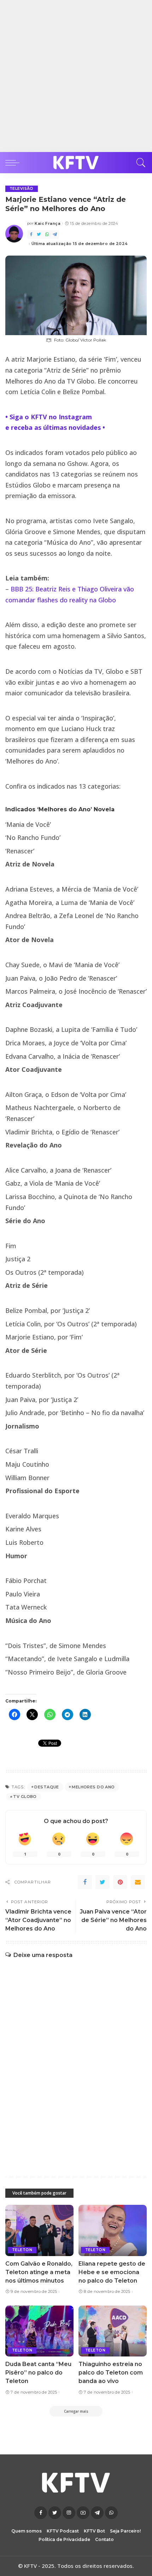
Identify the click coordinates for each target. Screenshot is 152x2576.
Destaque (46, 1787)
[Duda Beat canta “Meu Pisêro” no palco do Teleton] (39, 2331)
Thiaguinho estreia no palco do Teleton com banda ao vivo (111, 2373)
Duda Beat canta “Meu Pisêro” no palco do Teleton (38, 2373)
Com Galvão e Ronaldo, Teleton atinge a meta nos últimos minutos (39, 2272)
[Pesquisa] (139, 163)
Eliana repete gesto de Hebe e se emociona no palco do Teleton (112, 2272)
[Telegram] (55, 235)
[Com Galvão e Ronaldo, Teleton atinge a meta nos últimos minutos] (39, 2230)
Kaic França (48, 224)
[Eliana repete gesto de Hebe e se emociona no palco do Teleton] (113, 2230)
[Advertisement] (76, 76)
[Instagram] (69, 2513)
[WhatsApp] (47, 235)
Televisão (22, 189)
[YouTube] (83, 2513)
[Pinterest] (120, 1882)
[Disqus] (76, 2060)
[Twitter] (39, 235)
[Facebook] (31, 235)
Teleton (22, 2250)
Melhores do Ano (93, 1787)
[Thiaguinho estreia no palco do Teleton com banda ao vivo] (113, 2331)
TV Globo (25, 1797)
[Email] (138, 1882)
